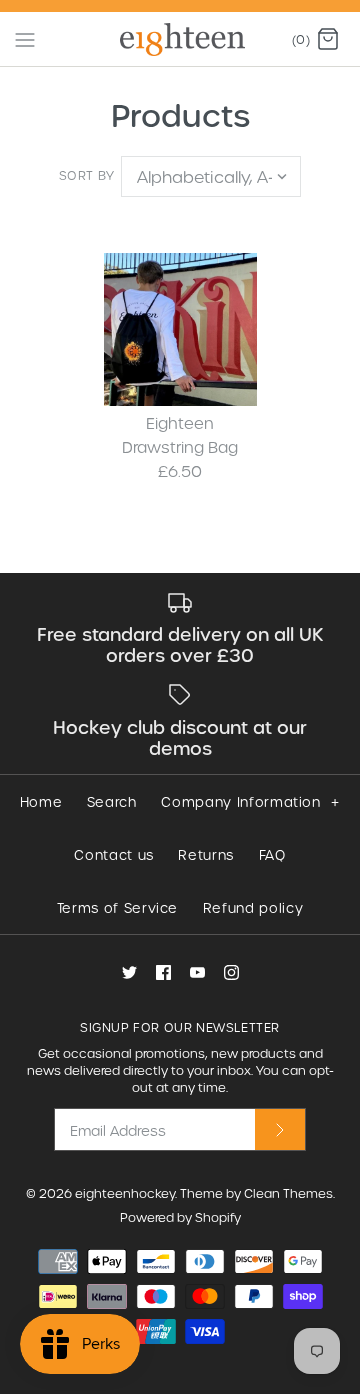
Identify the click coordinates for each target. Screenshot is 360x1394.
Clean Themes (288, 1193)
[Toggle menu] (25, 38)
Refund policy (253, 907)
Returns (206, 854)
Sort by (87, 175)
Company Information (250, 801)
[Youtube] (197, 972)
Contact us (114, 854)
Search (112, 801)
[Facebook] (163, 972)
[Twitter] (129, 972)
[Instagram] (231, 972)
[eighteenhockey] (180, 39)
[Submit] (280, 1129)
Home (41, 801)
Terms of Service (117, 907)
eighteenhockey (125, 1193)
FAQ (272, 854)
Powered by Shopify (180, 1217)
